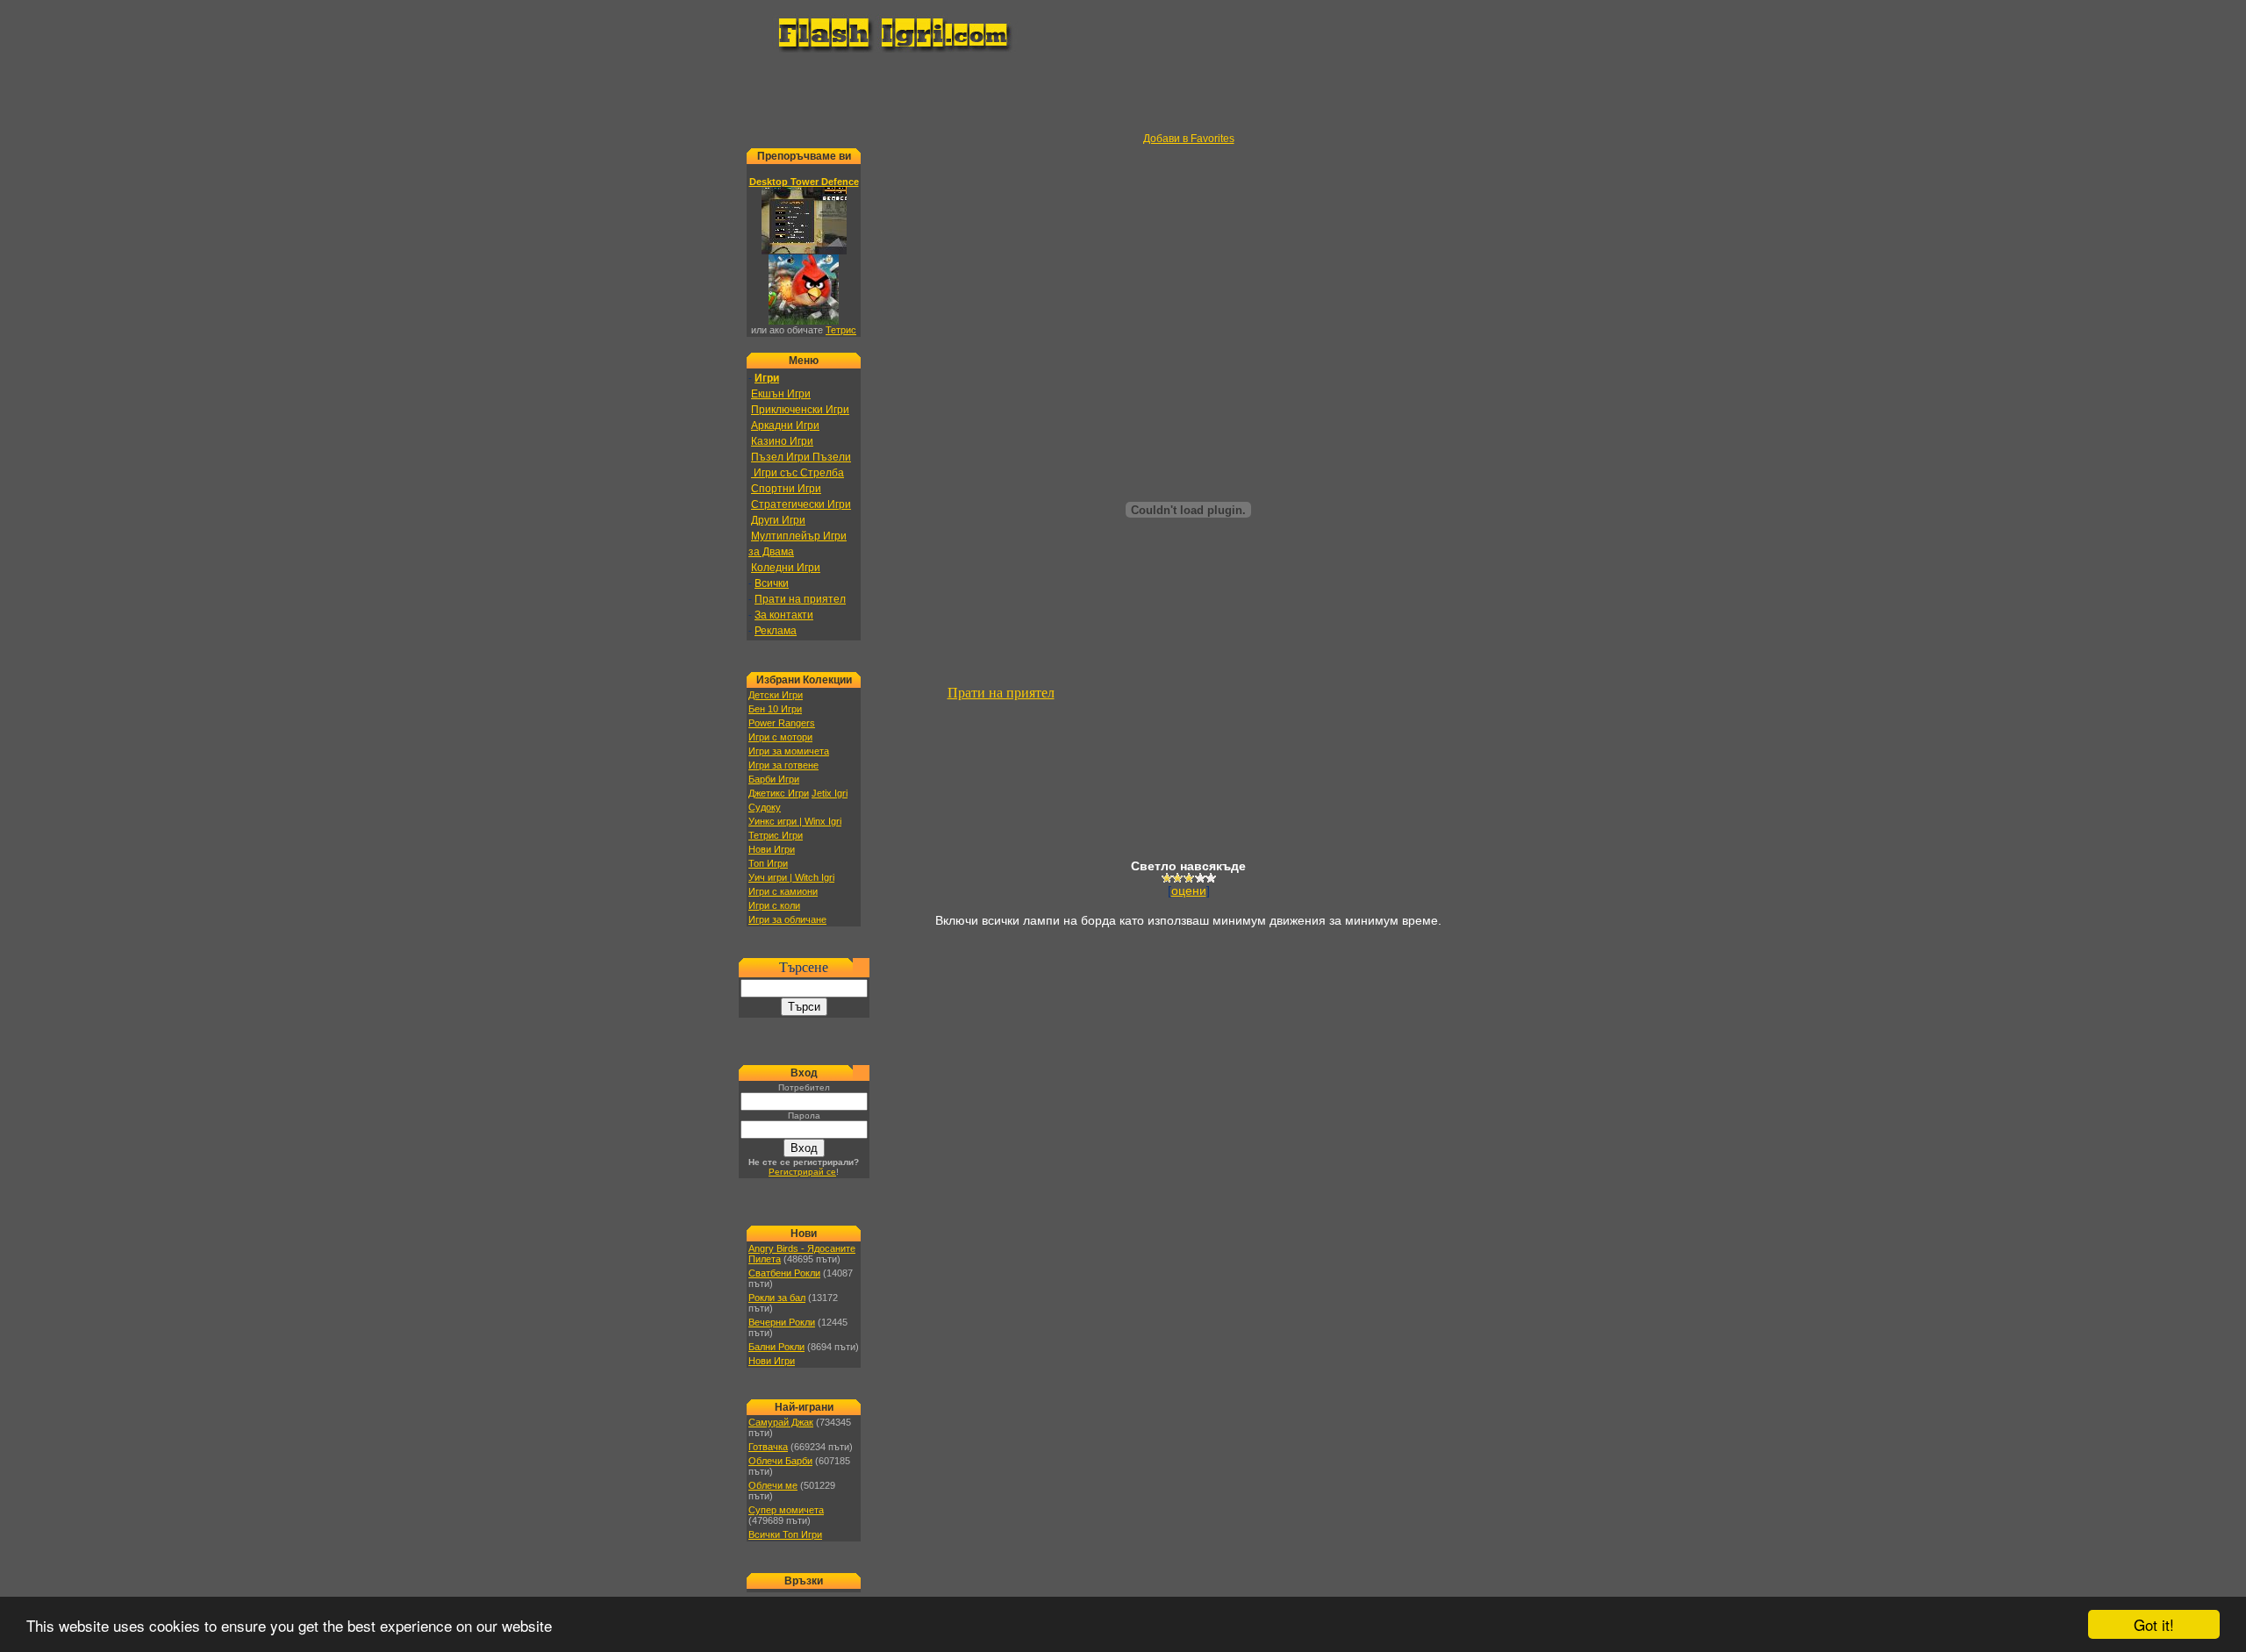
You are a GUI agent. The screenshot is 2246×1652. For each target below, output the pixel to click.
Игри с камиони (783, 891)
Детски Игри (776, 695)
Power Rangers (782, 723)
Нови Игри (772, 849)
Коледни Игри (786, 568)
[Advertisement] (1123, 93)
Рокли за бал (777, 1298)
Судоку (765, 807)
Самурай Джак (781, 1422)
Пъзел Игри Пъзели (801, 457)
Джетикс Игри (779, 793)
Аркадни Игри (785, 426)
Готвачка (768, 1447)
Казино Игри (782, 441)
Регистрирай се (802, 1172)
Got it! (2154, 1624)
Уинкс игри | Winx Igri (795, 821)
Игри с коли (774, 905)
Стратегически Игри (801, 504)
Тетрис (841, 330)
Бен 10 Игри (775, 709)
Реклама (776, 631)
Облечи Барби (780, 1461)
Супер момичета (786, 1510)
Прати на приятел (800, 599)
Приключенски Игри (800, 410)
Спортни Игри (786, 489)
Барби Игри (774, 779)
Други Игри (778, 520)
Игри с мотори (780, 737)
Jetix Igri (830, 793)
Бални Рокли (776, 1347)
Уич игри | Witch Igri (791, 877)
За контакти (784, 615)
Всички (772, 583)
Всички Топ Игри (785, 1534)
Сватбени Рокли (784, 1273)
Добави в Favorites (1189, 139)
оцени (1189, 890)
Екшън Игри (781, 394)
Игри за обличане (787, 919)
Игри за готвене (783, 765)
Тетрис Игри (776, 835)
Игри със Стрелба (798, 473)
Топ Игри (768, 863)
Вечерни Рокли (782, 1322)
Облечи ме (773, 1485)
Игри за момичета (789, 751)
